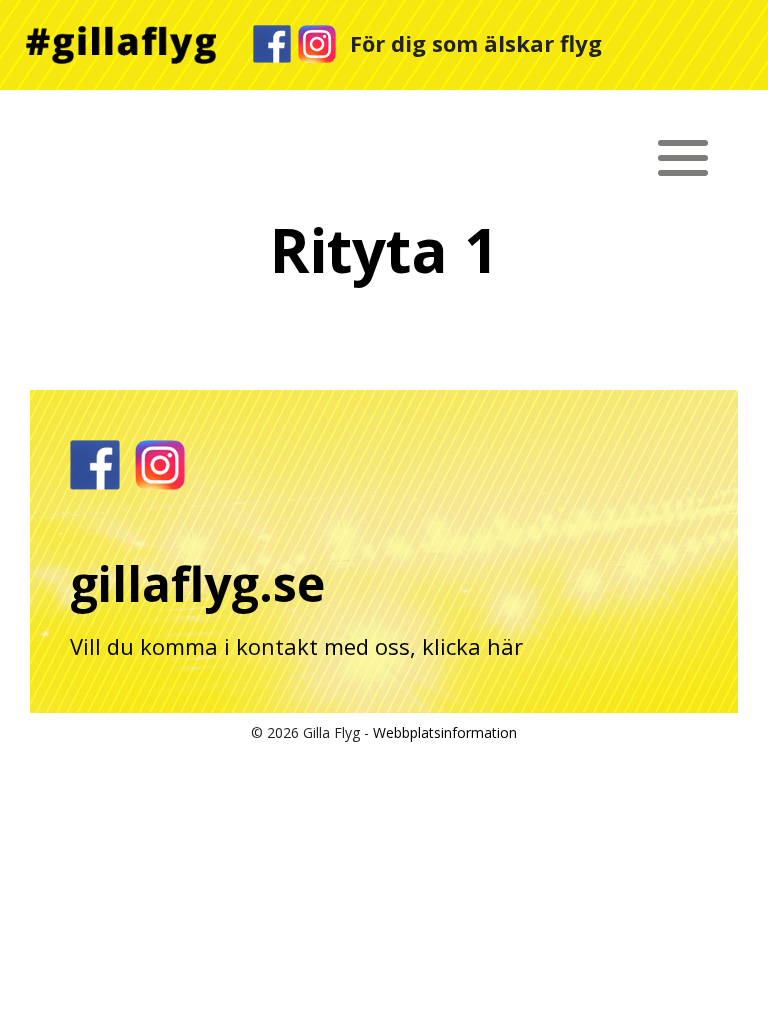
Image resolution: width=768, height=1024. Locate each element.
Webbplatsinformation (445, 732)
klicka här (472, 646)
